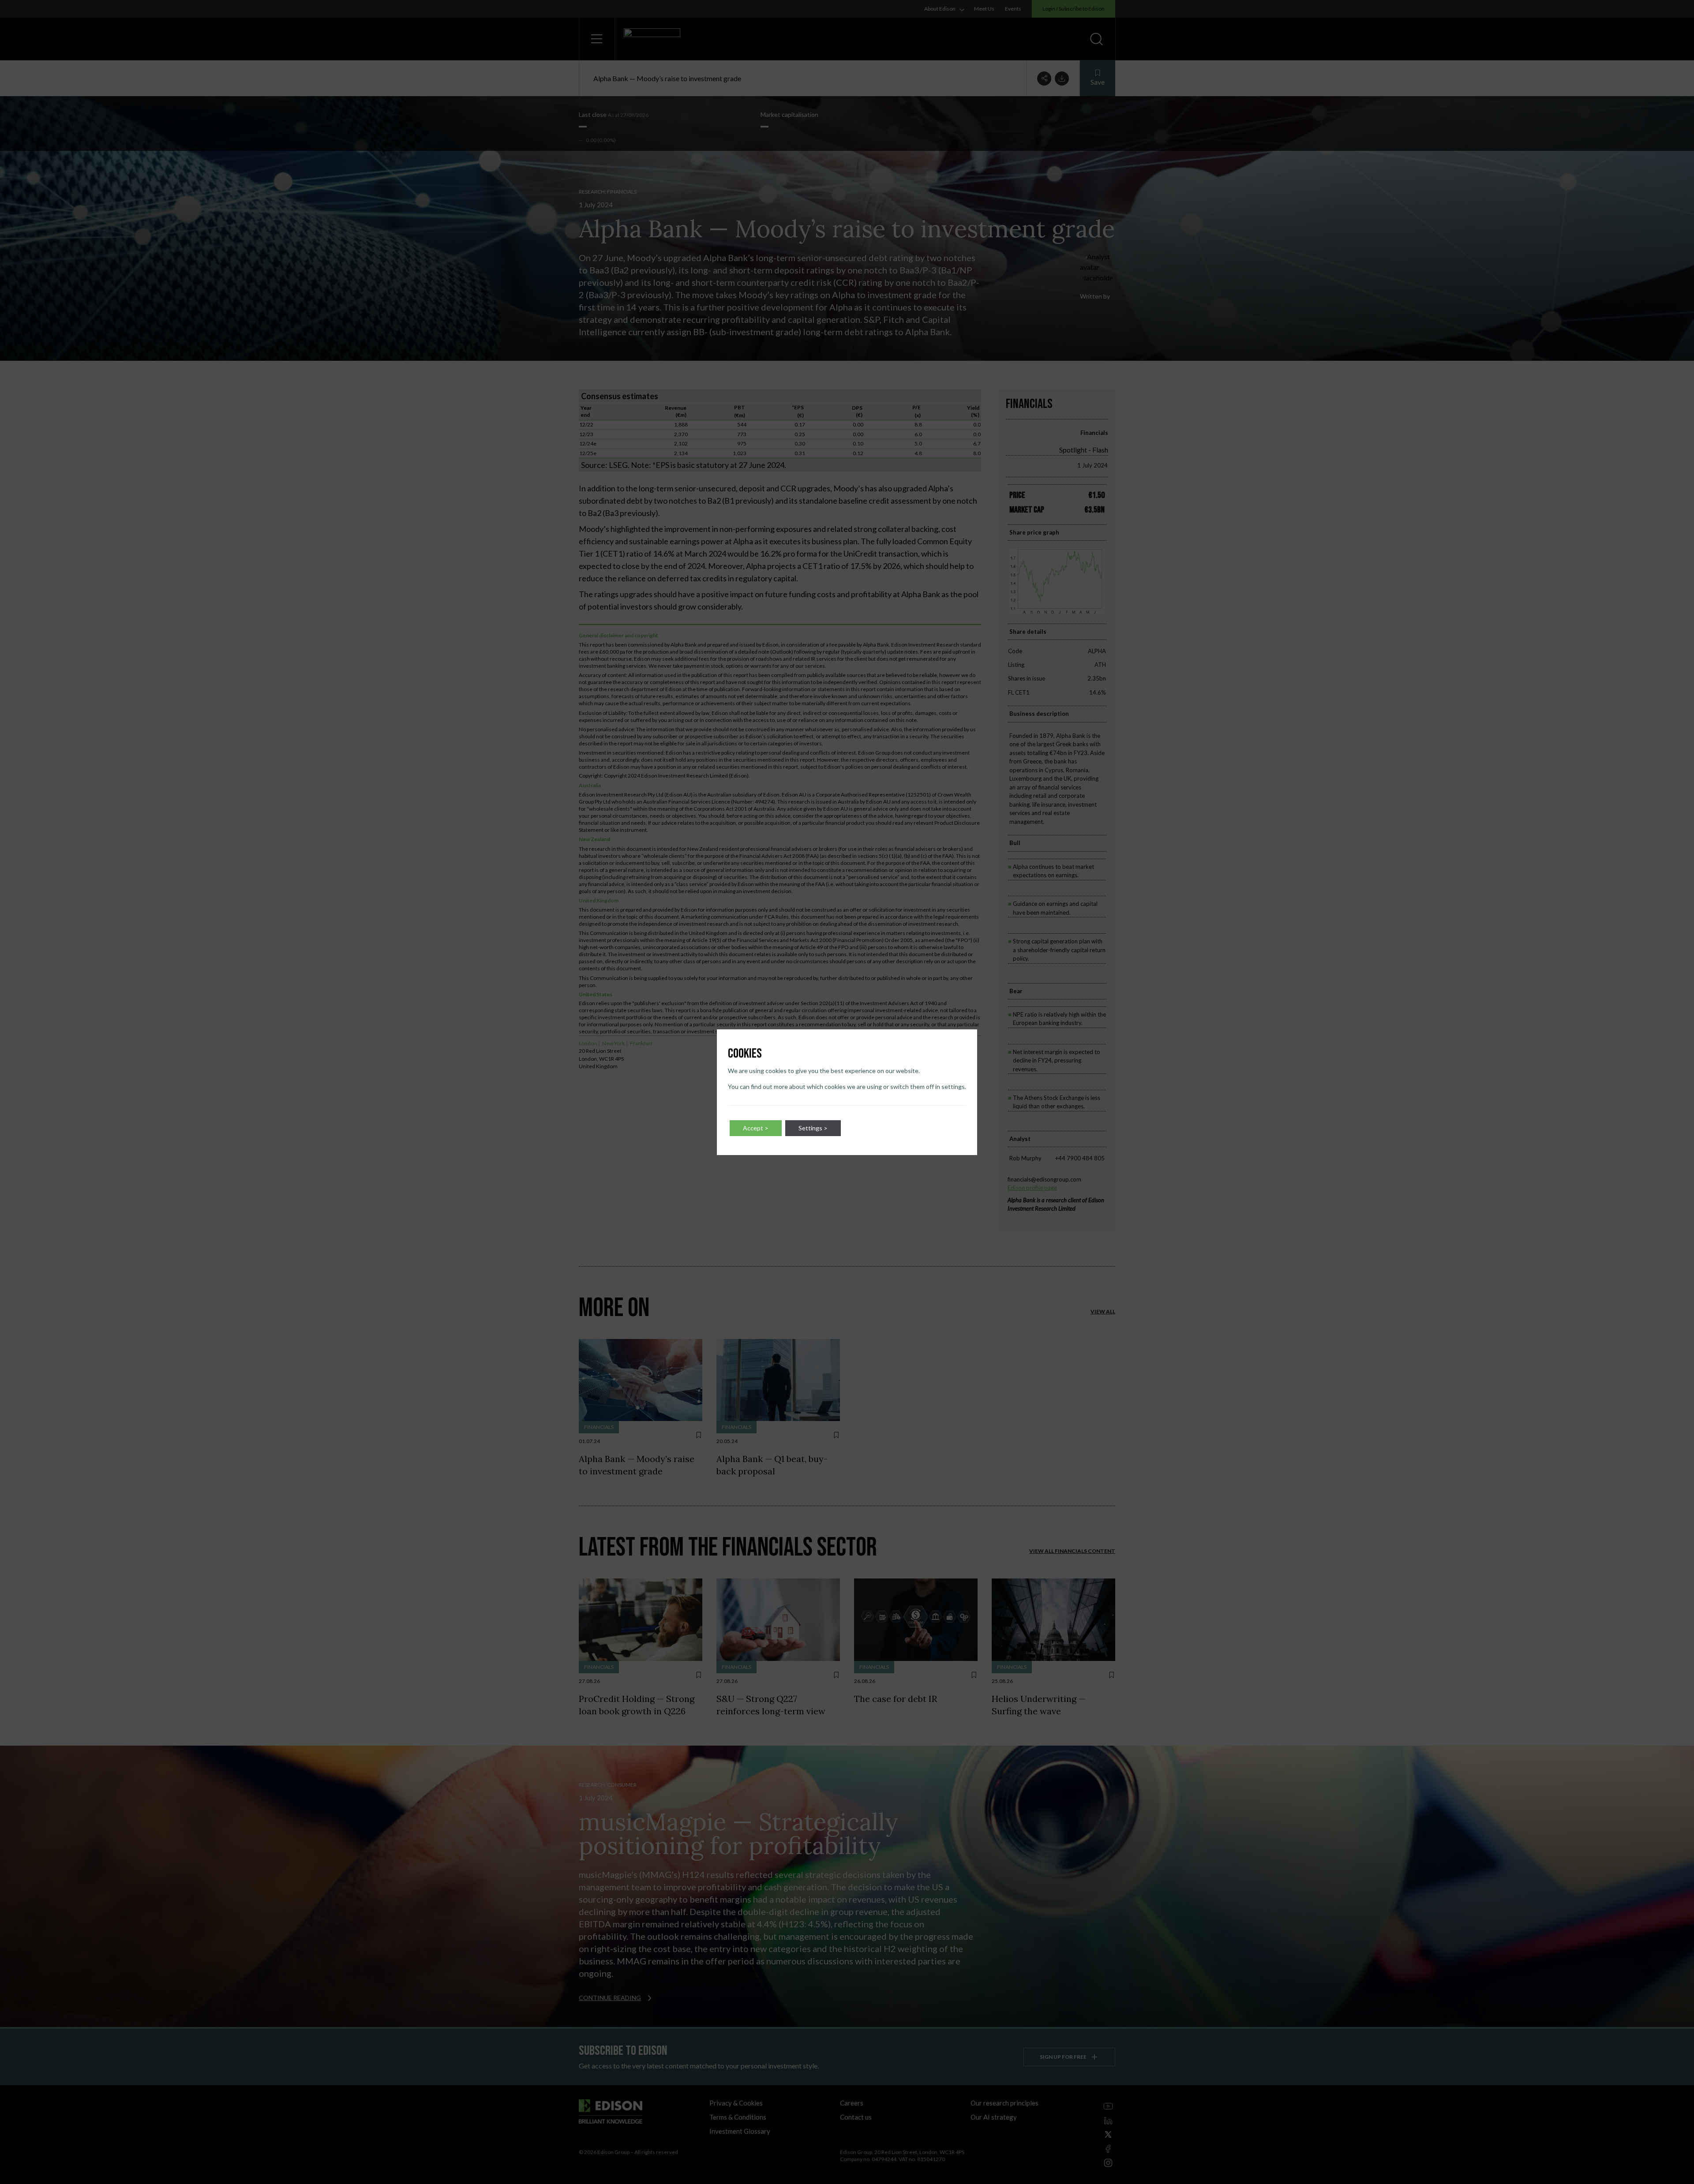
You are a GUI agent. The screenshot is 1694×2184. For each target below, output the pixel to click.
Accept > (756, 1128)
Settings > (813, 1128)
